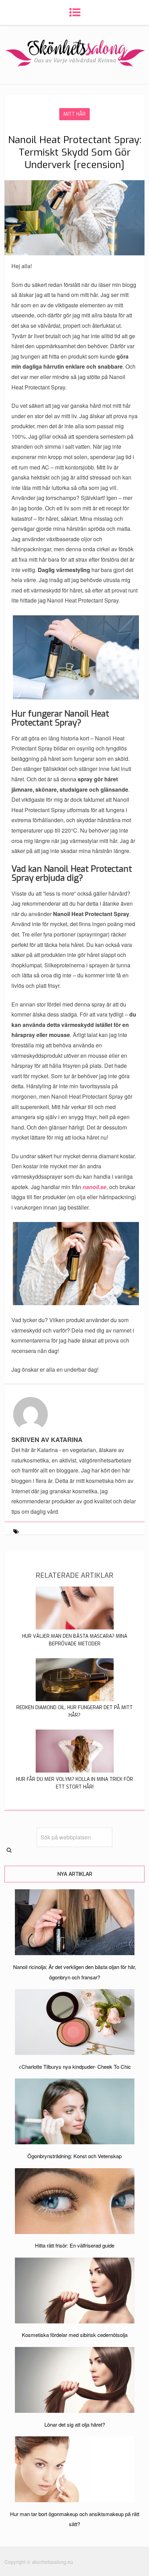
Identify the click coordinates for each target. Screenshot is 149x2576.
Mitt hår (74, 114)
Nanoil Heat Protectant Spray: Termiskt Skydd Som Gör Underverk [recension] (75, 152)
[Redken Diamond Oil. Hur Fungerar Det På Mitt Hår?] (75, 1699)
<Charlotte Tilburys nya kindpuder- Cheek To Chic (75, 2067)
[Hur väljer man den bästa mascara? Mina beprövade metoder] (75, 1627)
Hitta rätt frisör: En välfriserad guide (75, 2245)
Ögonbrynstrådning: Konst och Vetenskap (74, 2156)
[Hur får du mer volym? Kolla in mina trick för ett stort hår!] (75, 1770)
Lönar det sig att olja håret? (75, 2424)
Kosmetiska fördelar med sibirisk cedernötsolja (75, 2335)
